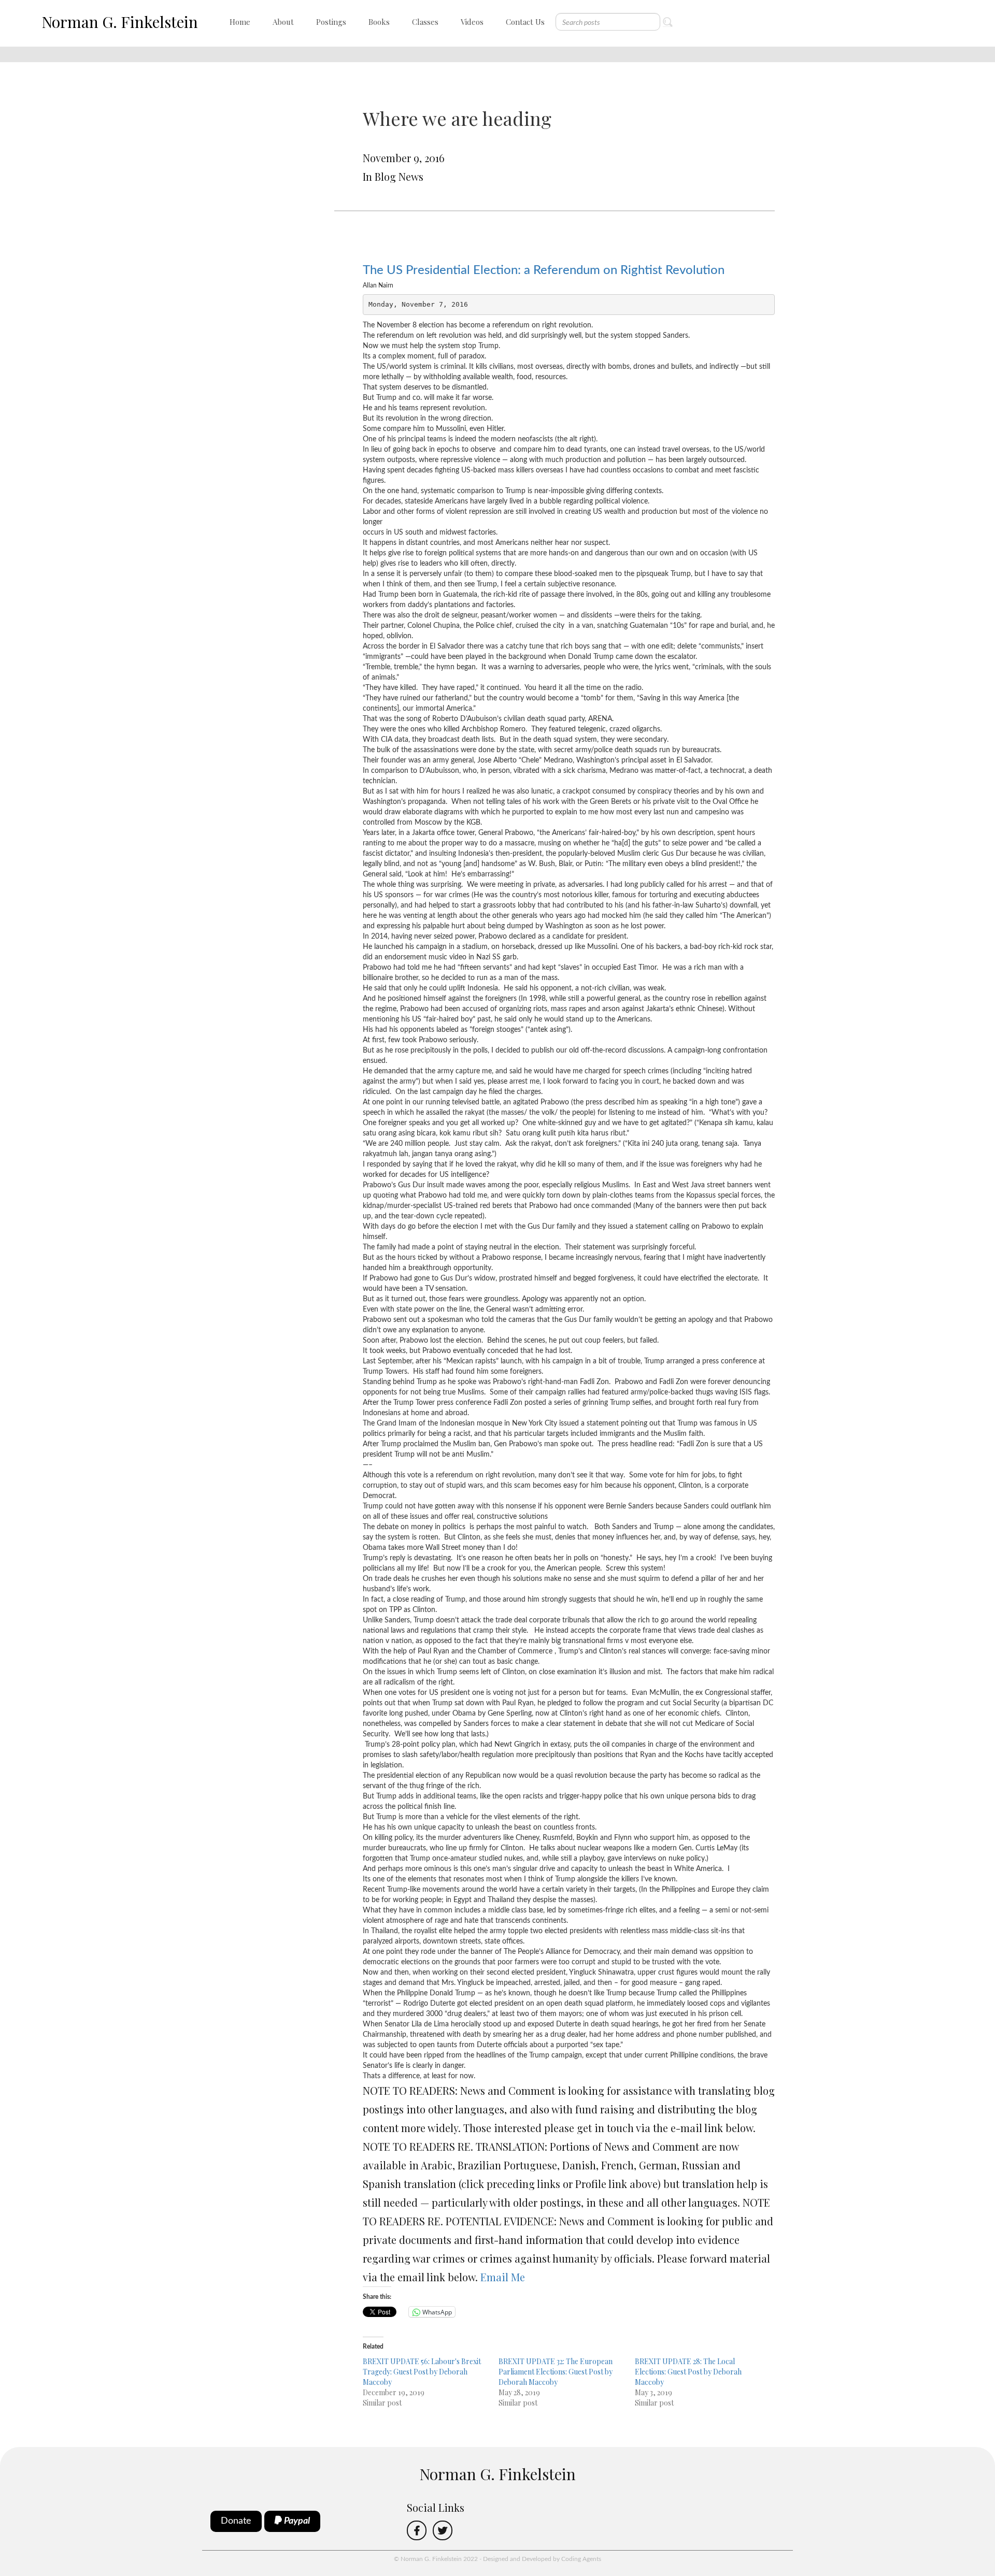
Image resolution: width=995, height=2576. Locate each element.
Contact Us (525, 22)
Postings (331, 22)
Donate (236, 2521)
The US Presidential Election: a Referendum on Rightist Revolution (544, 270)
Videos (472, 22)
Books (379, 22)
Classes (425, 22)
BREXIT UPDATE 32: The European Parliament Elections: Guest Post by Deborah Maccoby (556, 2372)
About (283, 22)
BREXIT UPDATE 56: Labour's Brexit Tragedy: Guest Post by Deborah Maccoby (422, 2372)
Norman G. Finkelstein (120, 22)
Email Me (503, 2277)
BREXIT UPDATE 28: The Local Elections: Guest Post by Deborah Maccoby (688, 2372)
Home (240, 22)
